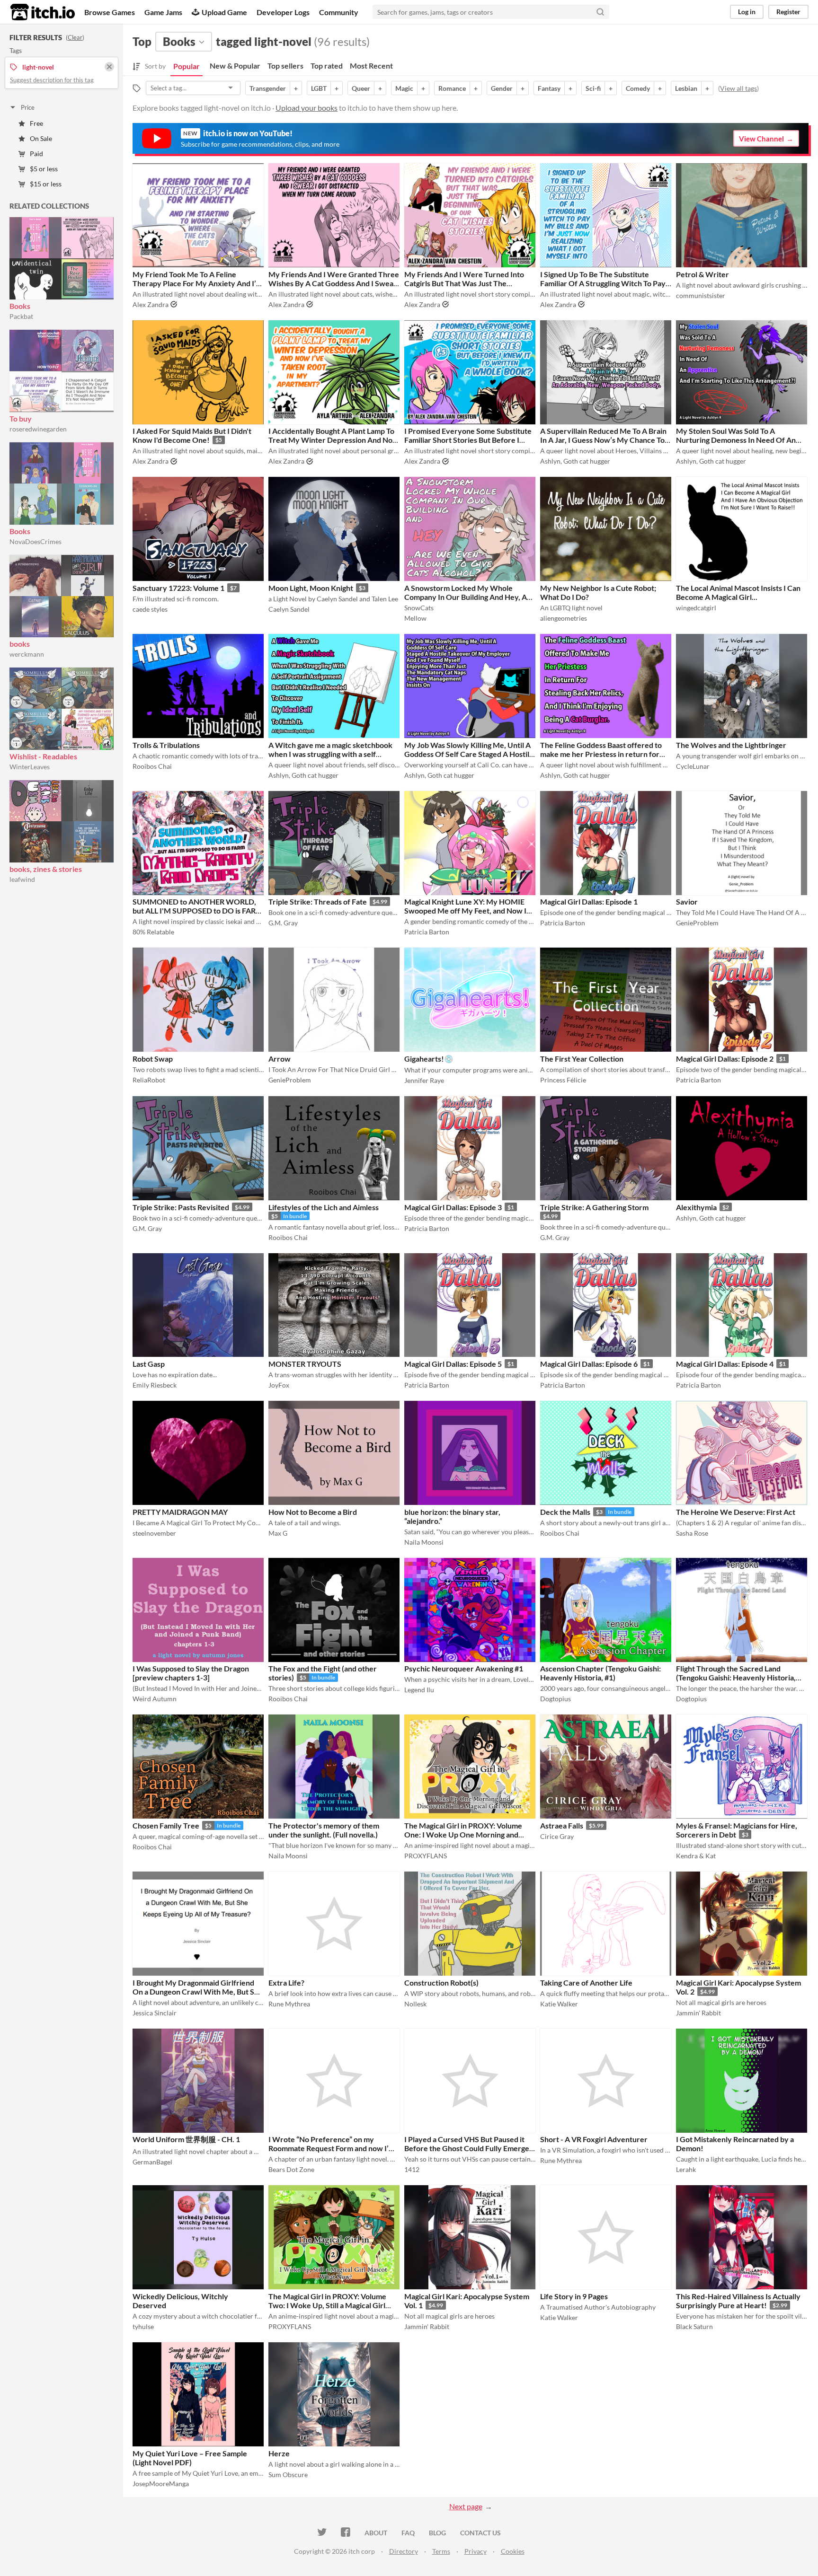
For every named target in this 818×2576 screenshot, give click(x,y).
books (20, 644)
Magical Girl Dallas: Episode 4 (725, 1364)
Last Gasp (149, 1364)
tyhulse (143, 2326)
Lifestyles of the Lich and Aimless (324, 1207)
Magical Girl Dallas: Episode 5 (453, 1364)
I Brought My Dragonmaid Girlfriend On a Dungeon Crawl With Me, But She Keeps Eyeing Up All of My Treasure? (198, 1991)
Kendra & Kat (696, 1856)
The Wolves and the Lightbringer (731, 745)
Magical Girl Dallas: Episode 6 (589, 1364)
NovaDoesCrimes (36, 541)
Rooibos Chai (152, 766)
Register (788, 12)
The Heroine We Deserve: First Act (736, 1512)
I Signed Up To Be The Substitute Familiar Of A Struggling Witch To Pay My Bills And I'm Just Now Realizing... (603, 283)
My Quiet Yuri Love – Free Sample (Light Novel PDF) (190, 2458)
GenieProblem (697, 923)
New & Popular (235, 66)
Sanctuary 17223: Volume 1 (178, 588)
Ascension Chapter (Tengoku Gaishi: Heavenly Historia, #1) (600, 1673)
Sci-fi (593, 88)
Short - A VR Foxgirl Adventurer (594, 2139)
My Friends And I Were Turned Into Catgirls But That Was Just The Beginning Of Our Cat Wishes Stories (466, 283)
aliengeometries (564, 618)
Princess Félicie (563, 1080)
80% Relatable (153, 932)
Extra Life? (286, 1983)
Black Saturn (694, 2326)
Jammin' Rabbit (698, 2013)
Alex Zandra (151, 304)
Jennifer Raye (424, 1080)
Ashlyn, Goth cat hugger (575, 461)
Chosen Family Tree (166, 1825)
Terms (441, 2551)
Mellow (415, 618)
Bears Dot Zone (291, 2169)
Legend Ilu (419, 1690)
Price (28, 107)
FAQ (408, 2533)
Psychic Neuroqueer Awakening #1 (464, 1668)
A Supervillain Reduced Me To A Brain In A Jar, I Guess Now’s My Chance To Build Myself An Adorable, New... (603, 440)
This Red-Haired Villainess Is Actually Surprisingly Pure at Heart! (738, 2301)
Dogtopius (556, 1699)
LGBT (319, 88)
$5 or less (44, 169)
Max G (278, 1533)
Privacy (476, 2551)
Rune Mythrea (289, 2004)
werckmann (27, 654)
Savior (687, 901)
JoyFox (279, 1385)
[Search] (600, 12)
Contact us (480, 2533)
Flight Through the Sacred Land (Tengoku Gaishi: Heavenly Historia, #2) (736, 1677)
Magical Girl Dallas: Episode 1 (589, 901)
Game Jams (163, 12)
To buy (21, 418)
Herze (279, 2453)
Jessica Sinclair (155, 2013)
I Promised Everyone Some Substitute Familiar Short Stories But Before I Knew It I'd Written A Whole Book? (468, 440)
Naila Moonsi (424, 1542)
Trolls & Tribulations (166, 745)
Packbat (21, 316)
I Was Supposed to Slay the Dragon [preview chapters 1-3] (191, 1673)
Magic (404, 88)
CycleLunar (693, 766)
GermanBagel (152, 2162)
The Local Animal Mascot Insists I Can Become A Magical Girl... (738, 592)
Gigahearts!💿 (429, 1059)
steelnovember (154, 1533)
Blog (437, 2533)
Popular (187, 66)
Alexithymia (696, 1207)
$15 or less (46, 184)
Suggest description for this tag (52, 80)
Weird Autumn (155, 1699)
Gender (502, 88)
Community (339, 12)
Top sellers (285, 66)
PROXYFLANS (426, 1856)
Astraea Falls (562, 1825)
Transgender (268, 88)
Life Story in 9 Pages (574, 2296)
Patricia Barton (427, 932)
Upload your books (307, 108)
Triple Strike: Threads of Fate (318, 901)
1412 (412, 2169)
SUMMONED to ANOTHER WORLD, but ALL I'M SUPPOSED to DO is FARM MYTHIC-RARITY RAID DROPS (198, 910)
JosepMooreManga (161, 2484)
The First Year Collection (582, 1059)
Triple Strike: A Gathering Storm (594, 1207)
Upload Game (224, 12)
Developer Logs (283, 12)
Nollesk (415, 2004)
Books (20, 306)
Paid (36, 154)
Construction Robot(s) (441, 1983)
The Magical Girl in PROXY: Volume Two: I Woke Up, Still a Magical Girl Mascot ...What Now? (327, 2305)
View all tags (738, 88)
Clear (75, 37)
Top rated (327, 66)
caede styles (150, 609)
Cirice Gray (557, 1836)
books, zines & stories (46, 869)
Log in (747, 12)
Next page (466, 2506)
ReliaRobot (149, 1080)
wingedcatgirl (696, 608)
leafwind (22, 879)
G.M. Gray (283, 923)
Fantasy (549, 88)
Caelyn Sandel (289, 609)
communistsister (701, 295)
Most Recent (371, 66)
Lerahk (686, 2169)
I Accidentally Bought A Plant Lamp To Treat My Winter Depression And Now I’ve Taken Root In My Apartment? (333, 440)
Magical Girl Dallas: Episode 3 (453, 1207)
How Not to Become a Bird (313, 1512)
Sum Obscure (288, 2475)
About (376, 2533)
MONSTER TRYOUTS (305, 1364)
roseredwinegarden (38, 429)
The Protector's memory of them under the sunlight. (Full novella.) (324, 1830)
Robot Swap (153, 1059)
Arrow (280, 1059)
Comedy (638, 88)
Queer (361, 88)
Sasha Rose (692, 1533)
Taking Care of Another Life (586, 1983)
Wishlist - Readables (43, 756)
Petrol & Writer (702, 274)
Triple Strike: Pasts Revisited (181, 1207)
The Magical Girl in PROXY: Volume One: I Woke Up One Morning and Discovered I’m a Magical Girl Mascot (467, 1834)
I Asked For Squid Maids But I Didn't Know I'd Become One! (192, 435)
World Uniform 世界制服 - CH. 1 (186, 2139)
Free (36, 123)
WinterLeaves (30, 767)
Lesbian (686, 88)
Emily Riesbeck (155, 1385)
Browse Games (110, 12)
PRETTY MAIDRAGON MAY (180, 1512)
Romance (452, 88)
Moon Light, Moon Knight (311, 588)
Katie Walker (559, 2004)
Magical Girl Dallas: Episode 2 (725, 1059)
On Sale (41, 138)
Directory (404, 2551)
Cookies (513, 2551)
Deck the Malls (565, 1512)
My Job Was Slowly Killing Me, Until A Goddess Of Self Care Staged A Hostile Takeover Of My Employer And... (469, 754)
